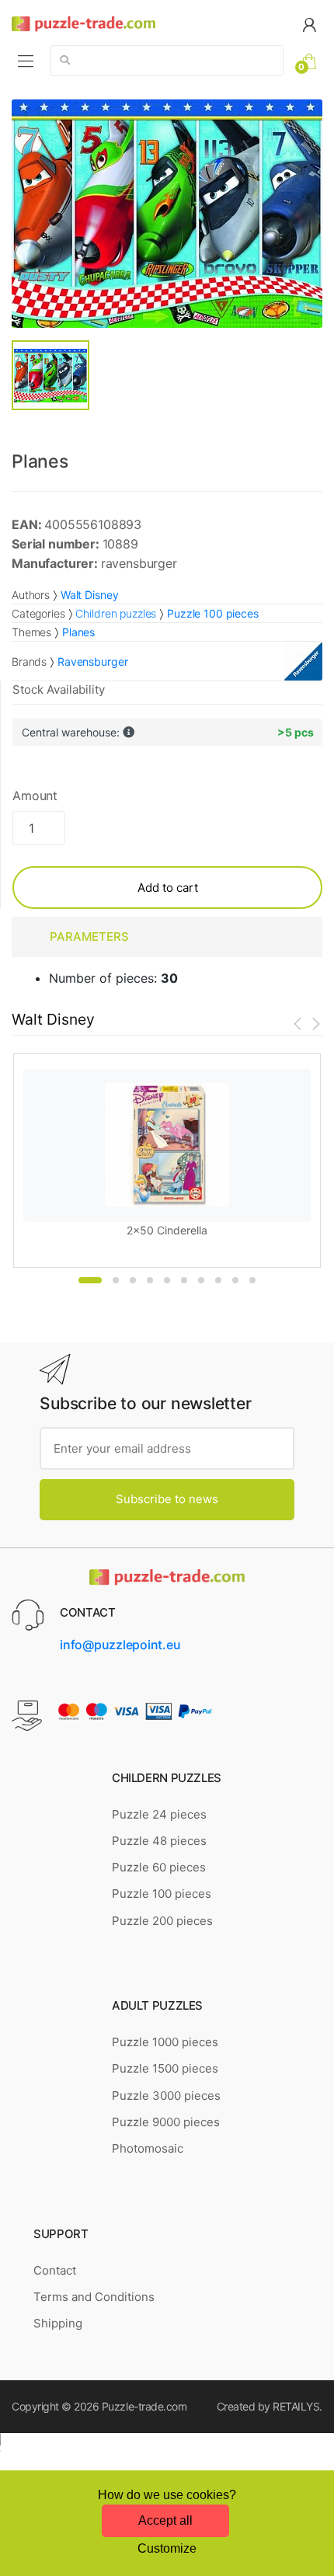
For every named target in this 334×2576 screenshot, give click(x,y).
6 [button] (184, 1280)
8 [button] (218, 1280)
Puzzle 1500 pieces (165, 2068)
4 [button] (150, 1280)
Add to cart (168, 888)
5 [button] (167, 1280)
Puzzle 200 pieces (162, 1921)
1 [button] (90, 1280)
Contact (55, 2270)
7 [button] (201, 1280)
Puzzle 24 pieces (159, 1814)
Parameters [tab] (89, 936)
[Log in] (309, 24)
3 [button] (133, 1280)
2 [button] (116, 1280)
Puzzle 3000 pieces (166, 2096)
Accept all (165, 2520)
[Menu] (26, 61)
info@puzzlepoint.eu (120, 1645)
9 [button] (235, 1280)
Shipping (58, 2323)
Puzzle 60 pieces (159, 1867)
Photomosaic (148, 2148)
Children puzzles (116, 613)
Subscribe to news (167, 1499)
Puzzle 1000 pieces (165, 2042)
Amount (35, 795)
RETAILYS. (297, 2406)
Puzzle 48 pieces (159, 1841)
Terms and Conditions (94, 2297)
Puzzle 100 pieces (162, 1894)
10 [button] (252, 1280)
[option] (167, 214)
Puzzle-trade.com (144, 2406)
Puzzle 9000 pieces (166, 2122)
